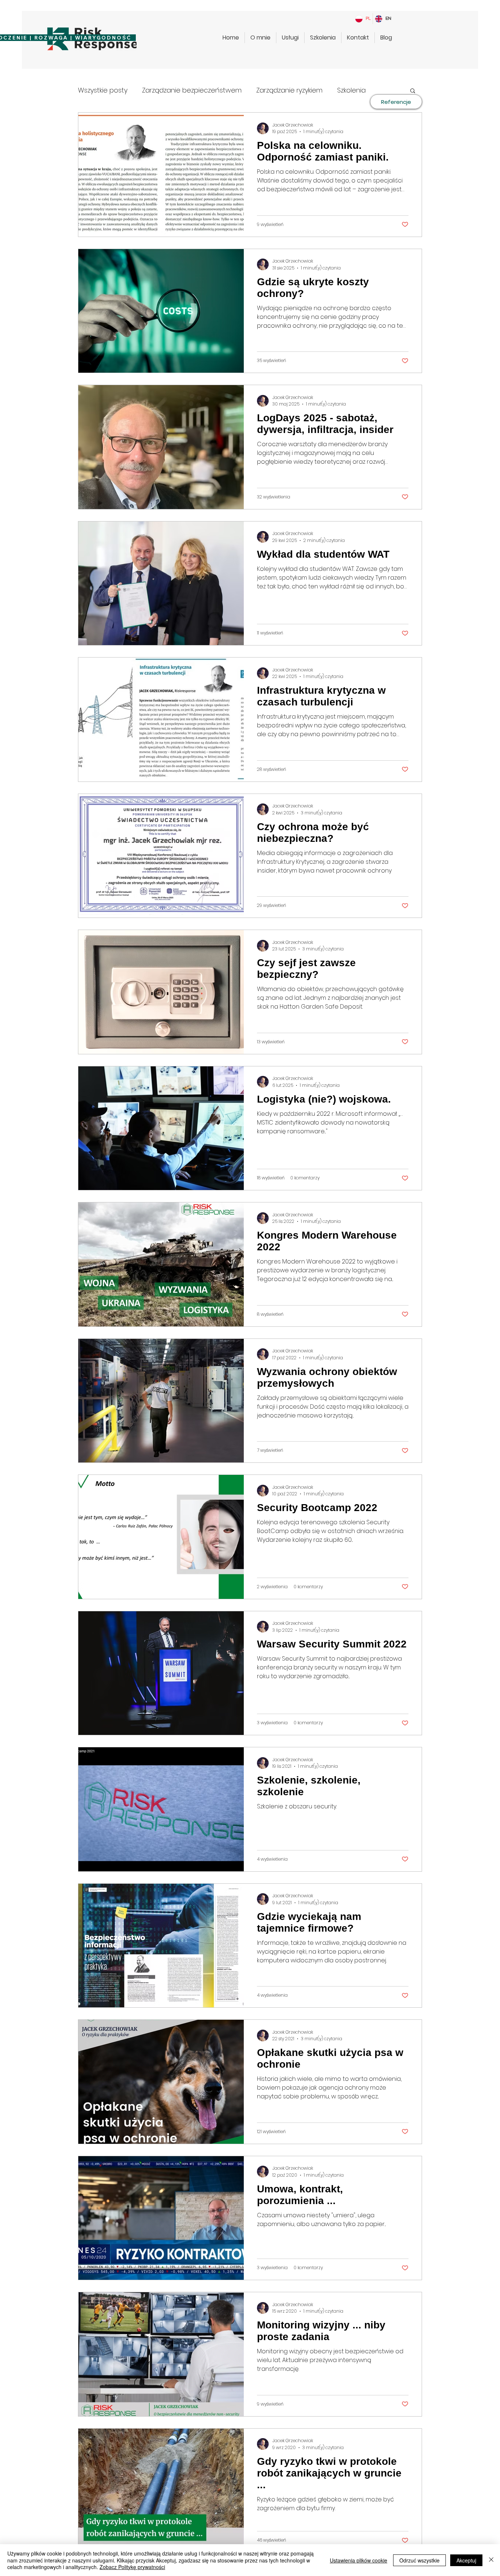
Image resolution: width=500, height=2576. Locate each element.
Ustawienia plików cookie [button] (359, 2560)
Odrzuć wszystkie (419, 2560)
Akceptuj (466, 2560)
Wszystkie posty (103, 90)
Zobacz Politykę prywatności (132, 2567)
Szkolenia (351, 90)
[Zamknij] (491, 2560)
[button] (413, 91)
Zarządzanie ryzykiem (289, 90)
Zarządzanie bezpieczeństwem (192, 90)
